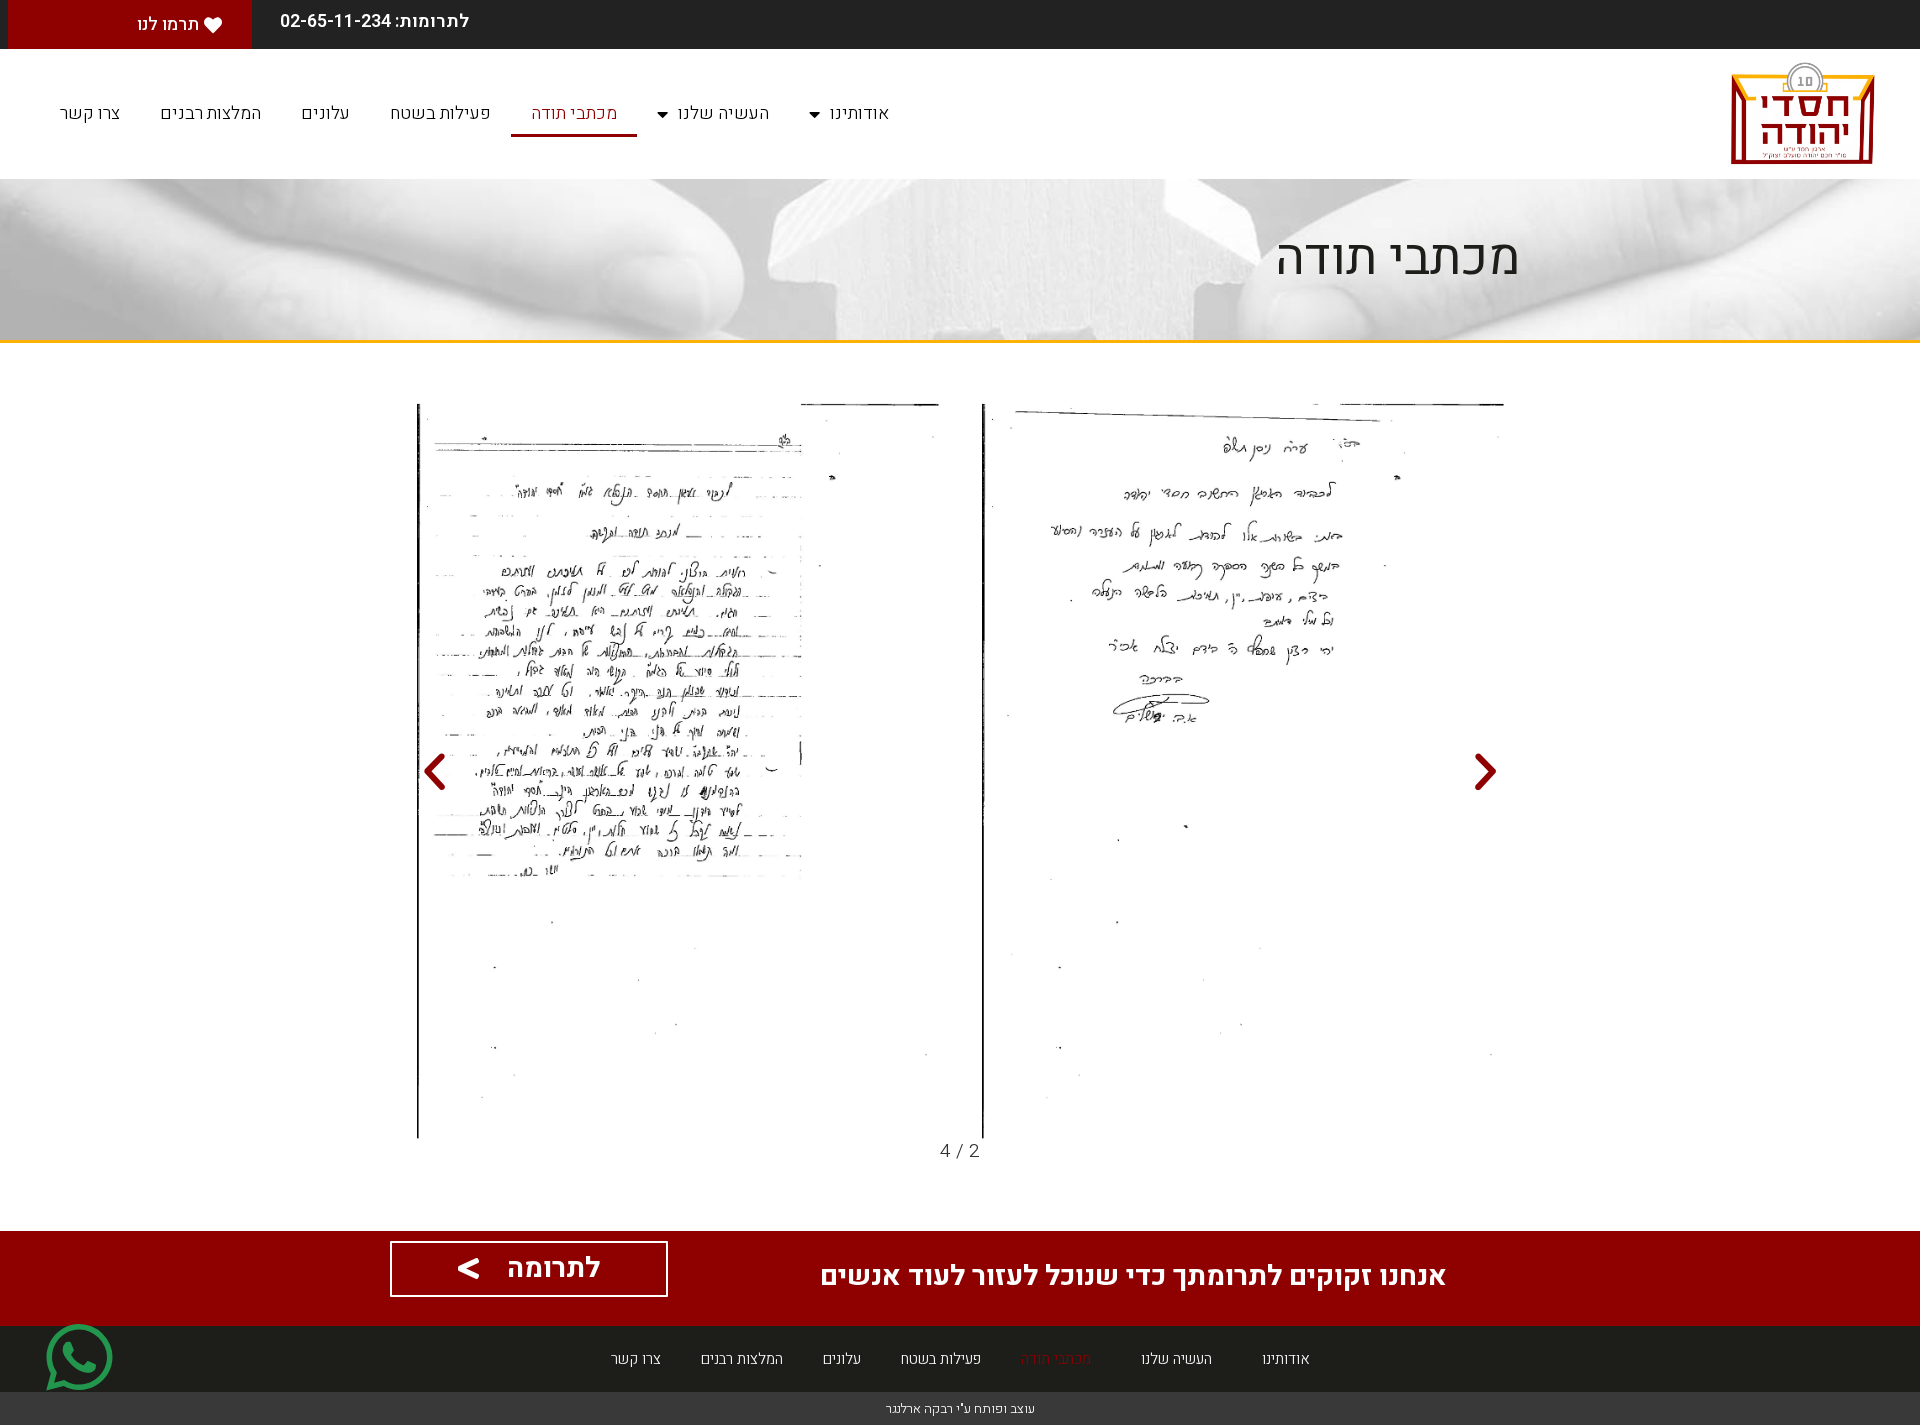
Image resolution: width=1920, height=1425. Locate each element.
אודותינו (859, 113)
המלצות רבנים (210, 113)
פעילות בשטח (440, 113)
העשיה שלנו (723, 113)
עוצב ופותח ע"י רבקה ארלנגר (960, 1408)
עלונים (325, 113)
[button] (1485, 771)
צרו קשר (90, 113)
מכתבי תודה (574, 113)
